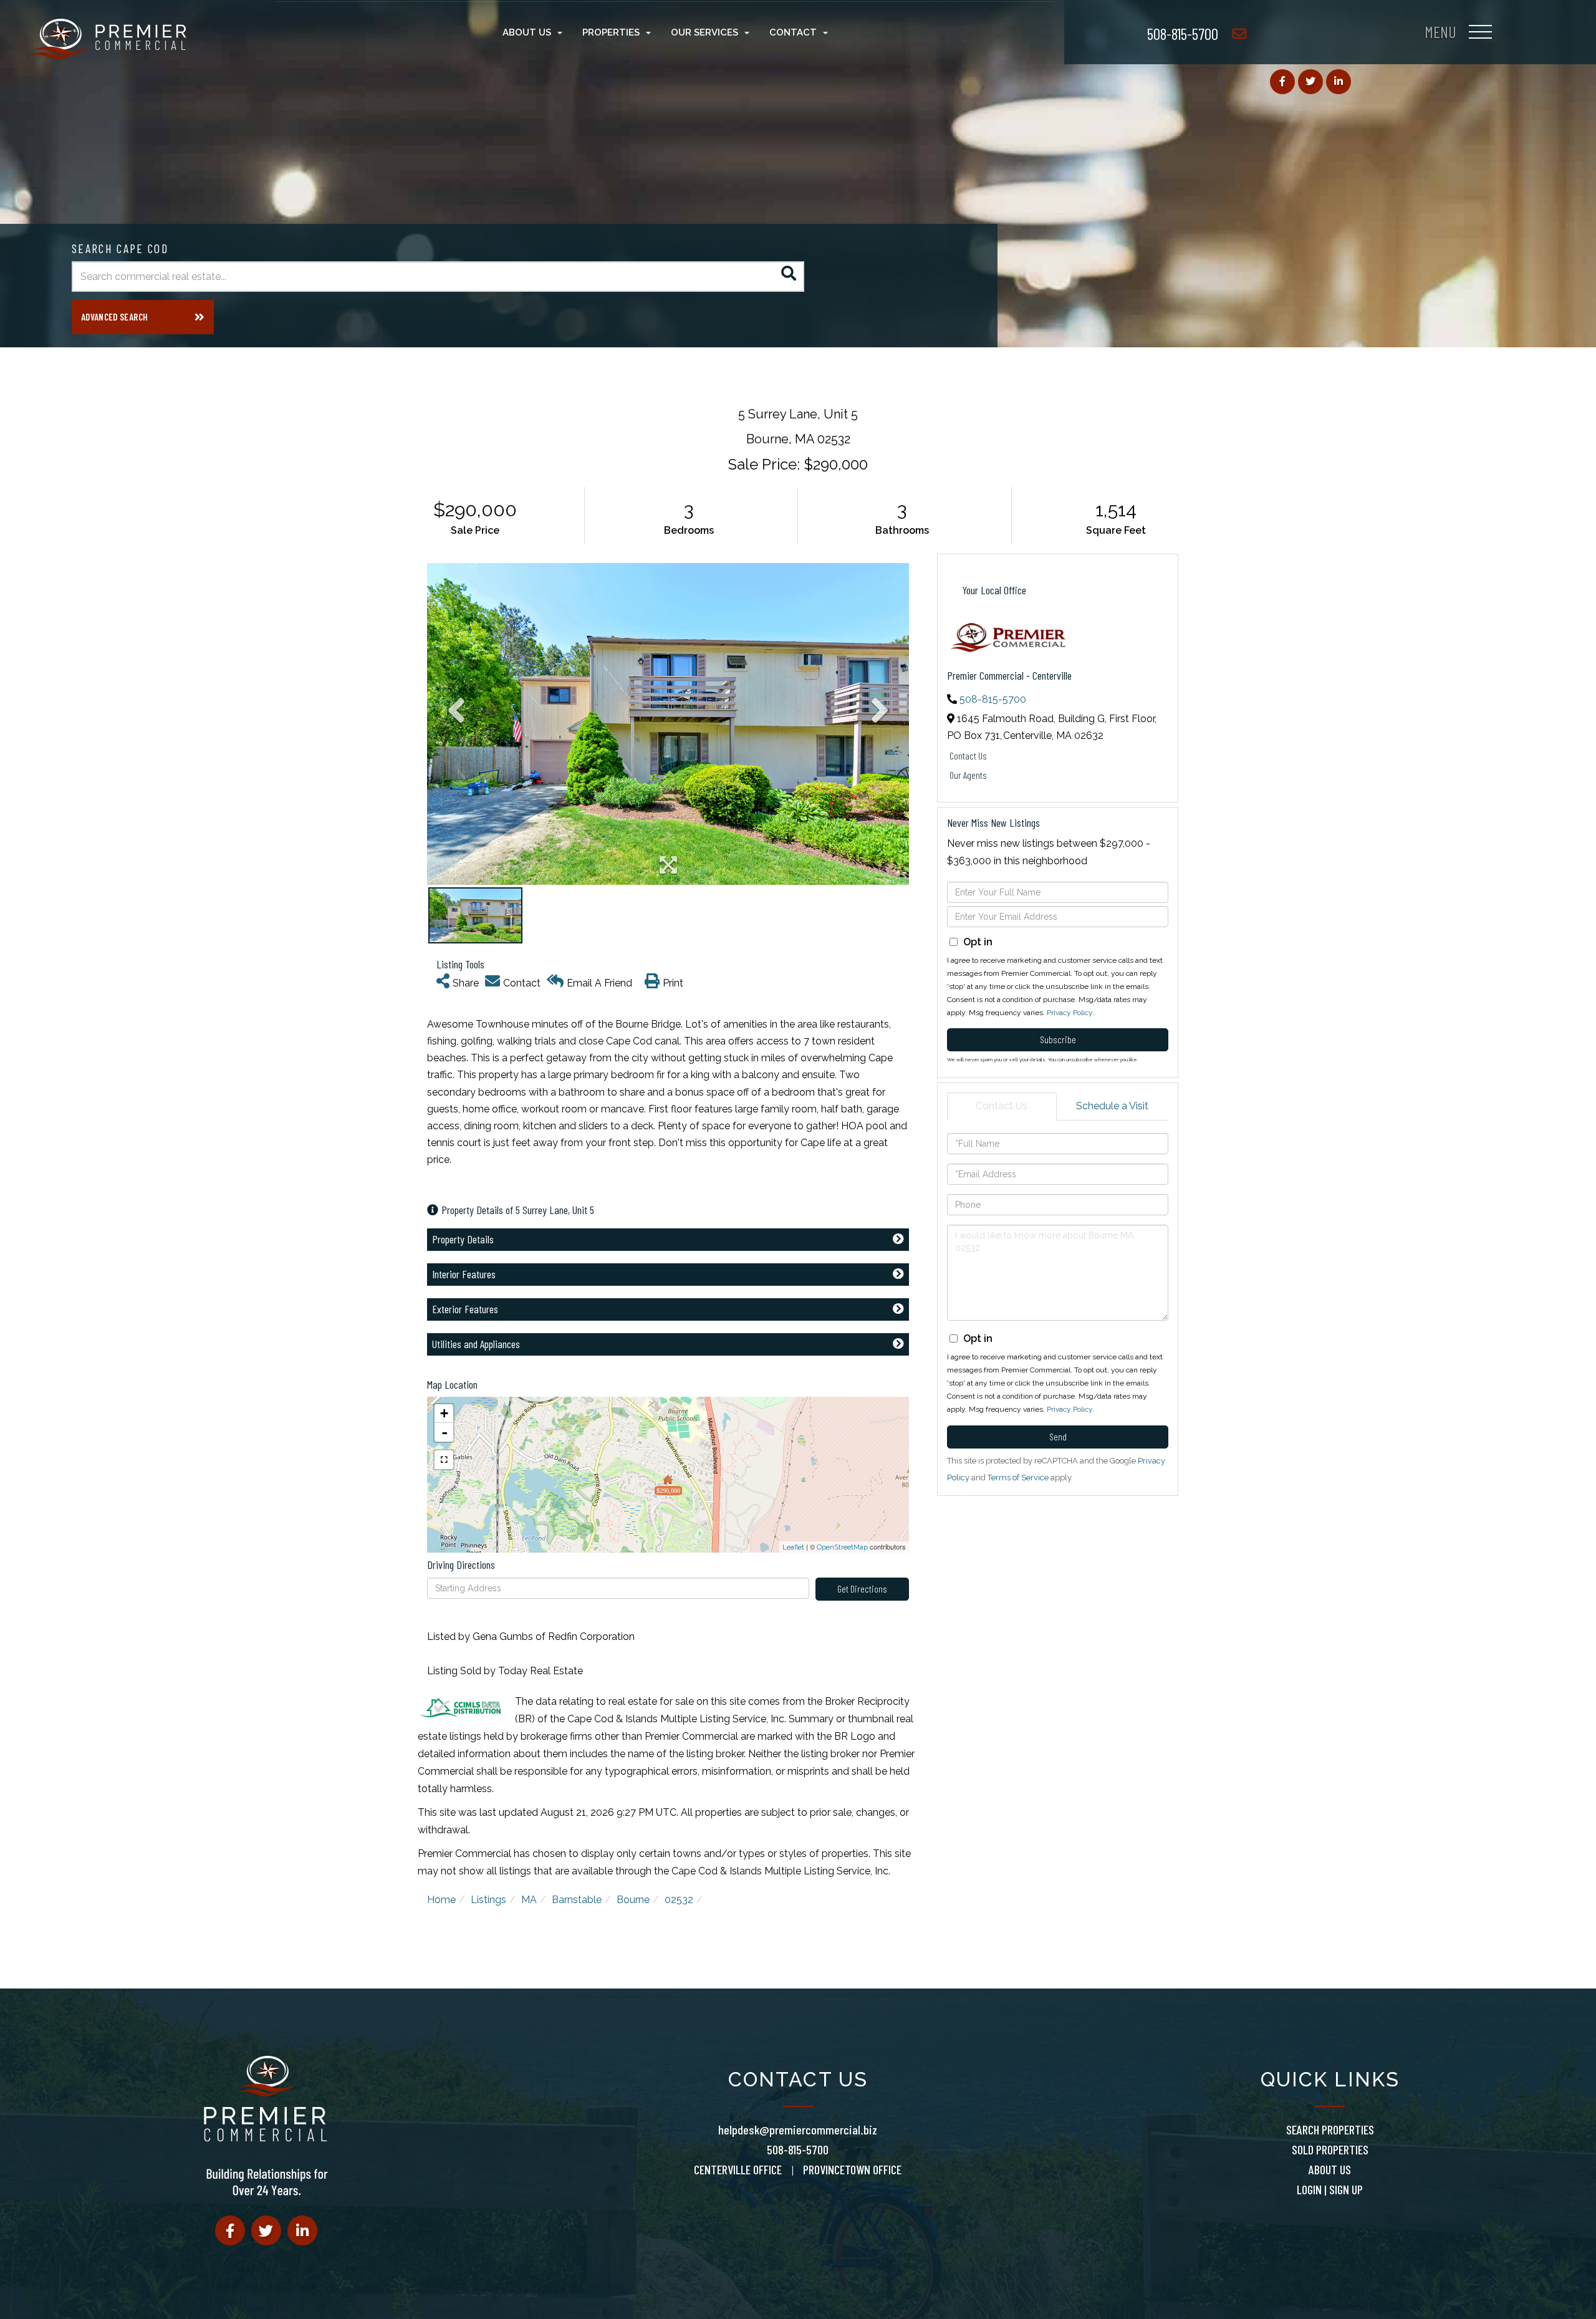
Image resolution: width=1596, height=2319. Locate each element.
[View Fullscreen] (444, 1460)
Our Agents (968, 775)
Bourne (633, 1900)
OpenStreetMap (842, 1547)
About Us (1330, 2169)
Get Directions (862, 1589)
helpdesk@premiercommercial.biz (798, 2129)
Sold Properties (1330, 2149)
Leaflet (793, 1547)
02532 (679, 1900)
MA (529, 1900)
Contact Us (968, 755)
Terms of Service (1018, 1478)
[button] (789, 277)
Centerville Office (738, 2169)
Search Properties (1330, 2129)
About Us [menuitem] (527, 32)
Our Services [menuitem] (704, 32)
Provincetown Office (852, 2169)
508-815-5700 (1183, 33)
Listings (488, 1900)
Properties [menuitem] (611, 32)
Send (1058, 1436)
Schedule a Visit (1112, 1106)
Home (441, 1900)
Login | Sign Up (1330, 2189)
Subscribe (1058, 1039)
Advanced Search (114, 317)
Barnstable (577, 1900)
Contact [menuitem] (793, 32)
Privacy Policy (1070, 1013)
